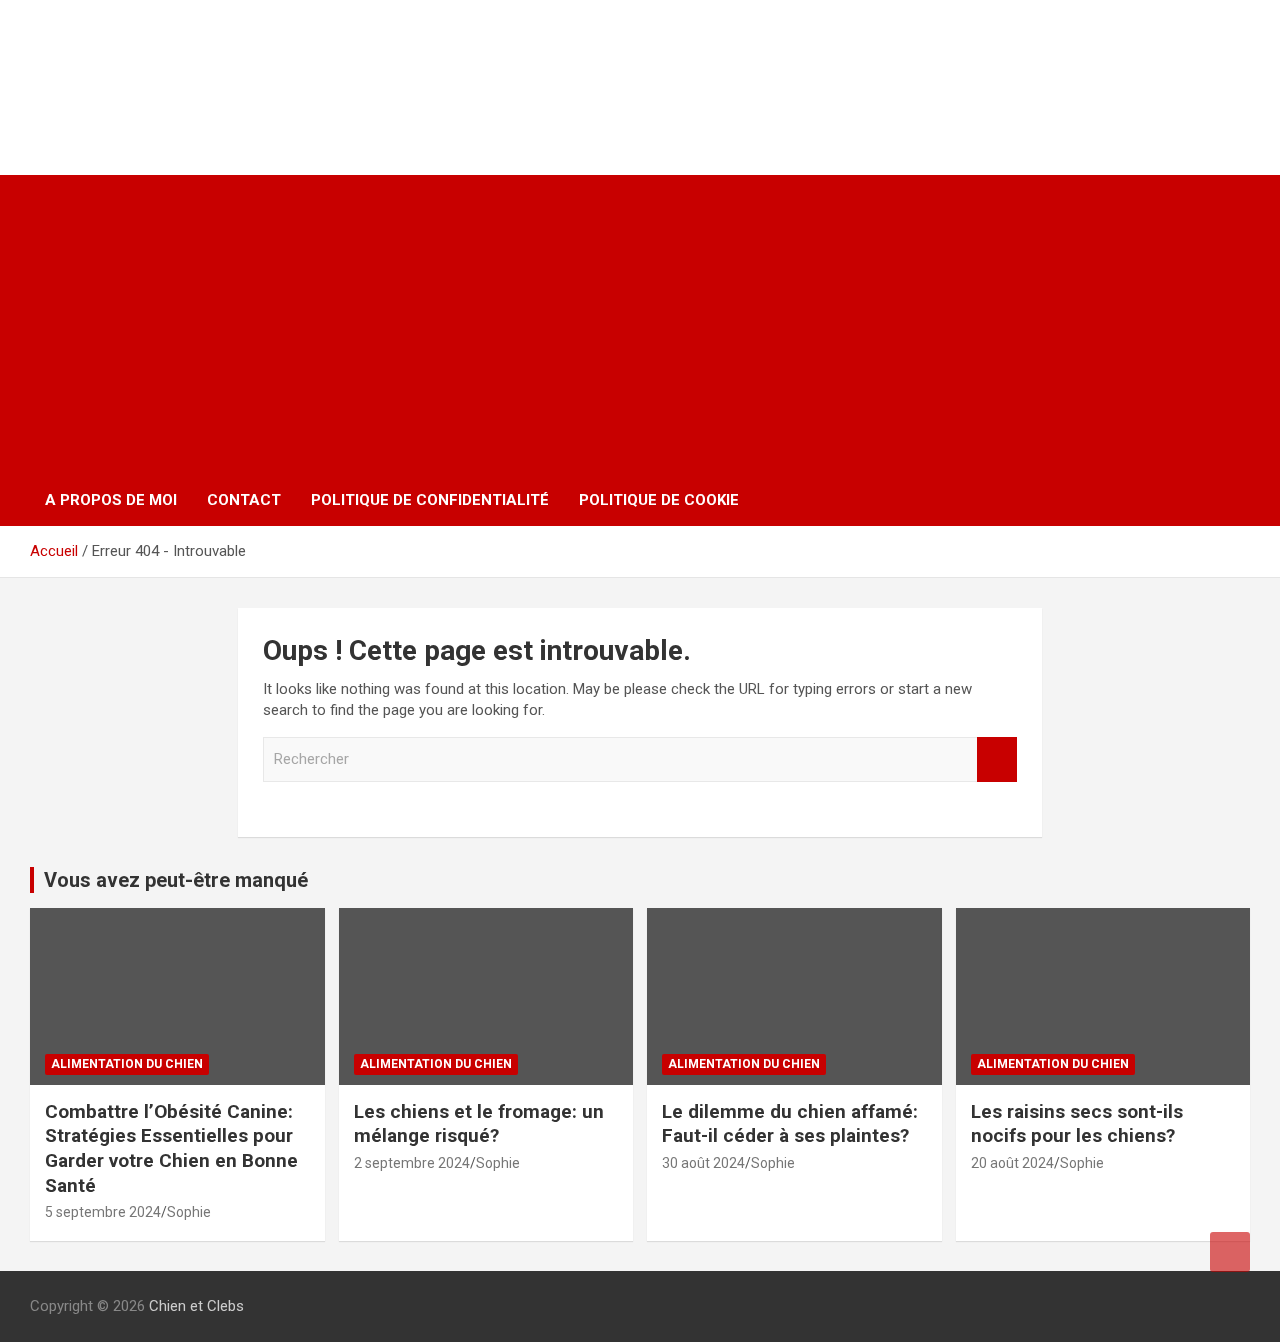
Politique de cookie (659, 500)
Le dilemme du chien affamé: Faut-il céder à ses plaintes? (790, 1124)
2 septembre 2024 (412, 1163)
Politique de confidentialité (430, 500)
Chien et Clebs (158, 55)
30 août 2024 (703, 1163)
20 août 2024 (1012, 1163)
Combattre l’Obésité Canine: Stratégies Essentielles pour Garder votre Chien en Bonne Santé (171, 1148)
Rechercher (997, 759)
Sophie (189, 1212)
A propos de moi (111, 500)
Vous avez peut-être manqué (176, 880)
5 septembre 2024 (103, 1212)
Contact (244, 500)
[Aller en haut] (1230, 1252)
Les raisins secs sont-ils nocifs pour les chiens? (1077, 1124)
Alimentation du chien (127, 1064)
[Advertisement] (640, 325)
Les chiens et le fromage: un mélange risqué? (479, 1124)
